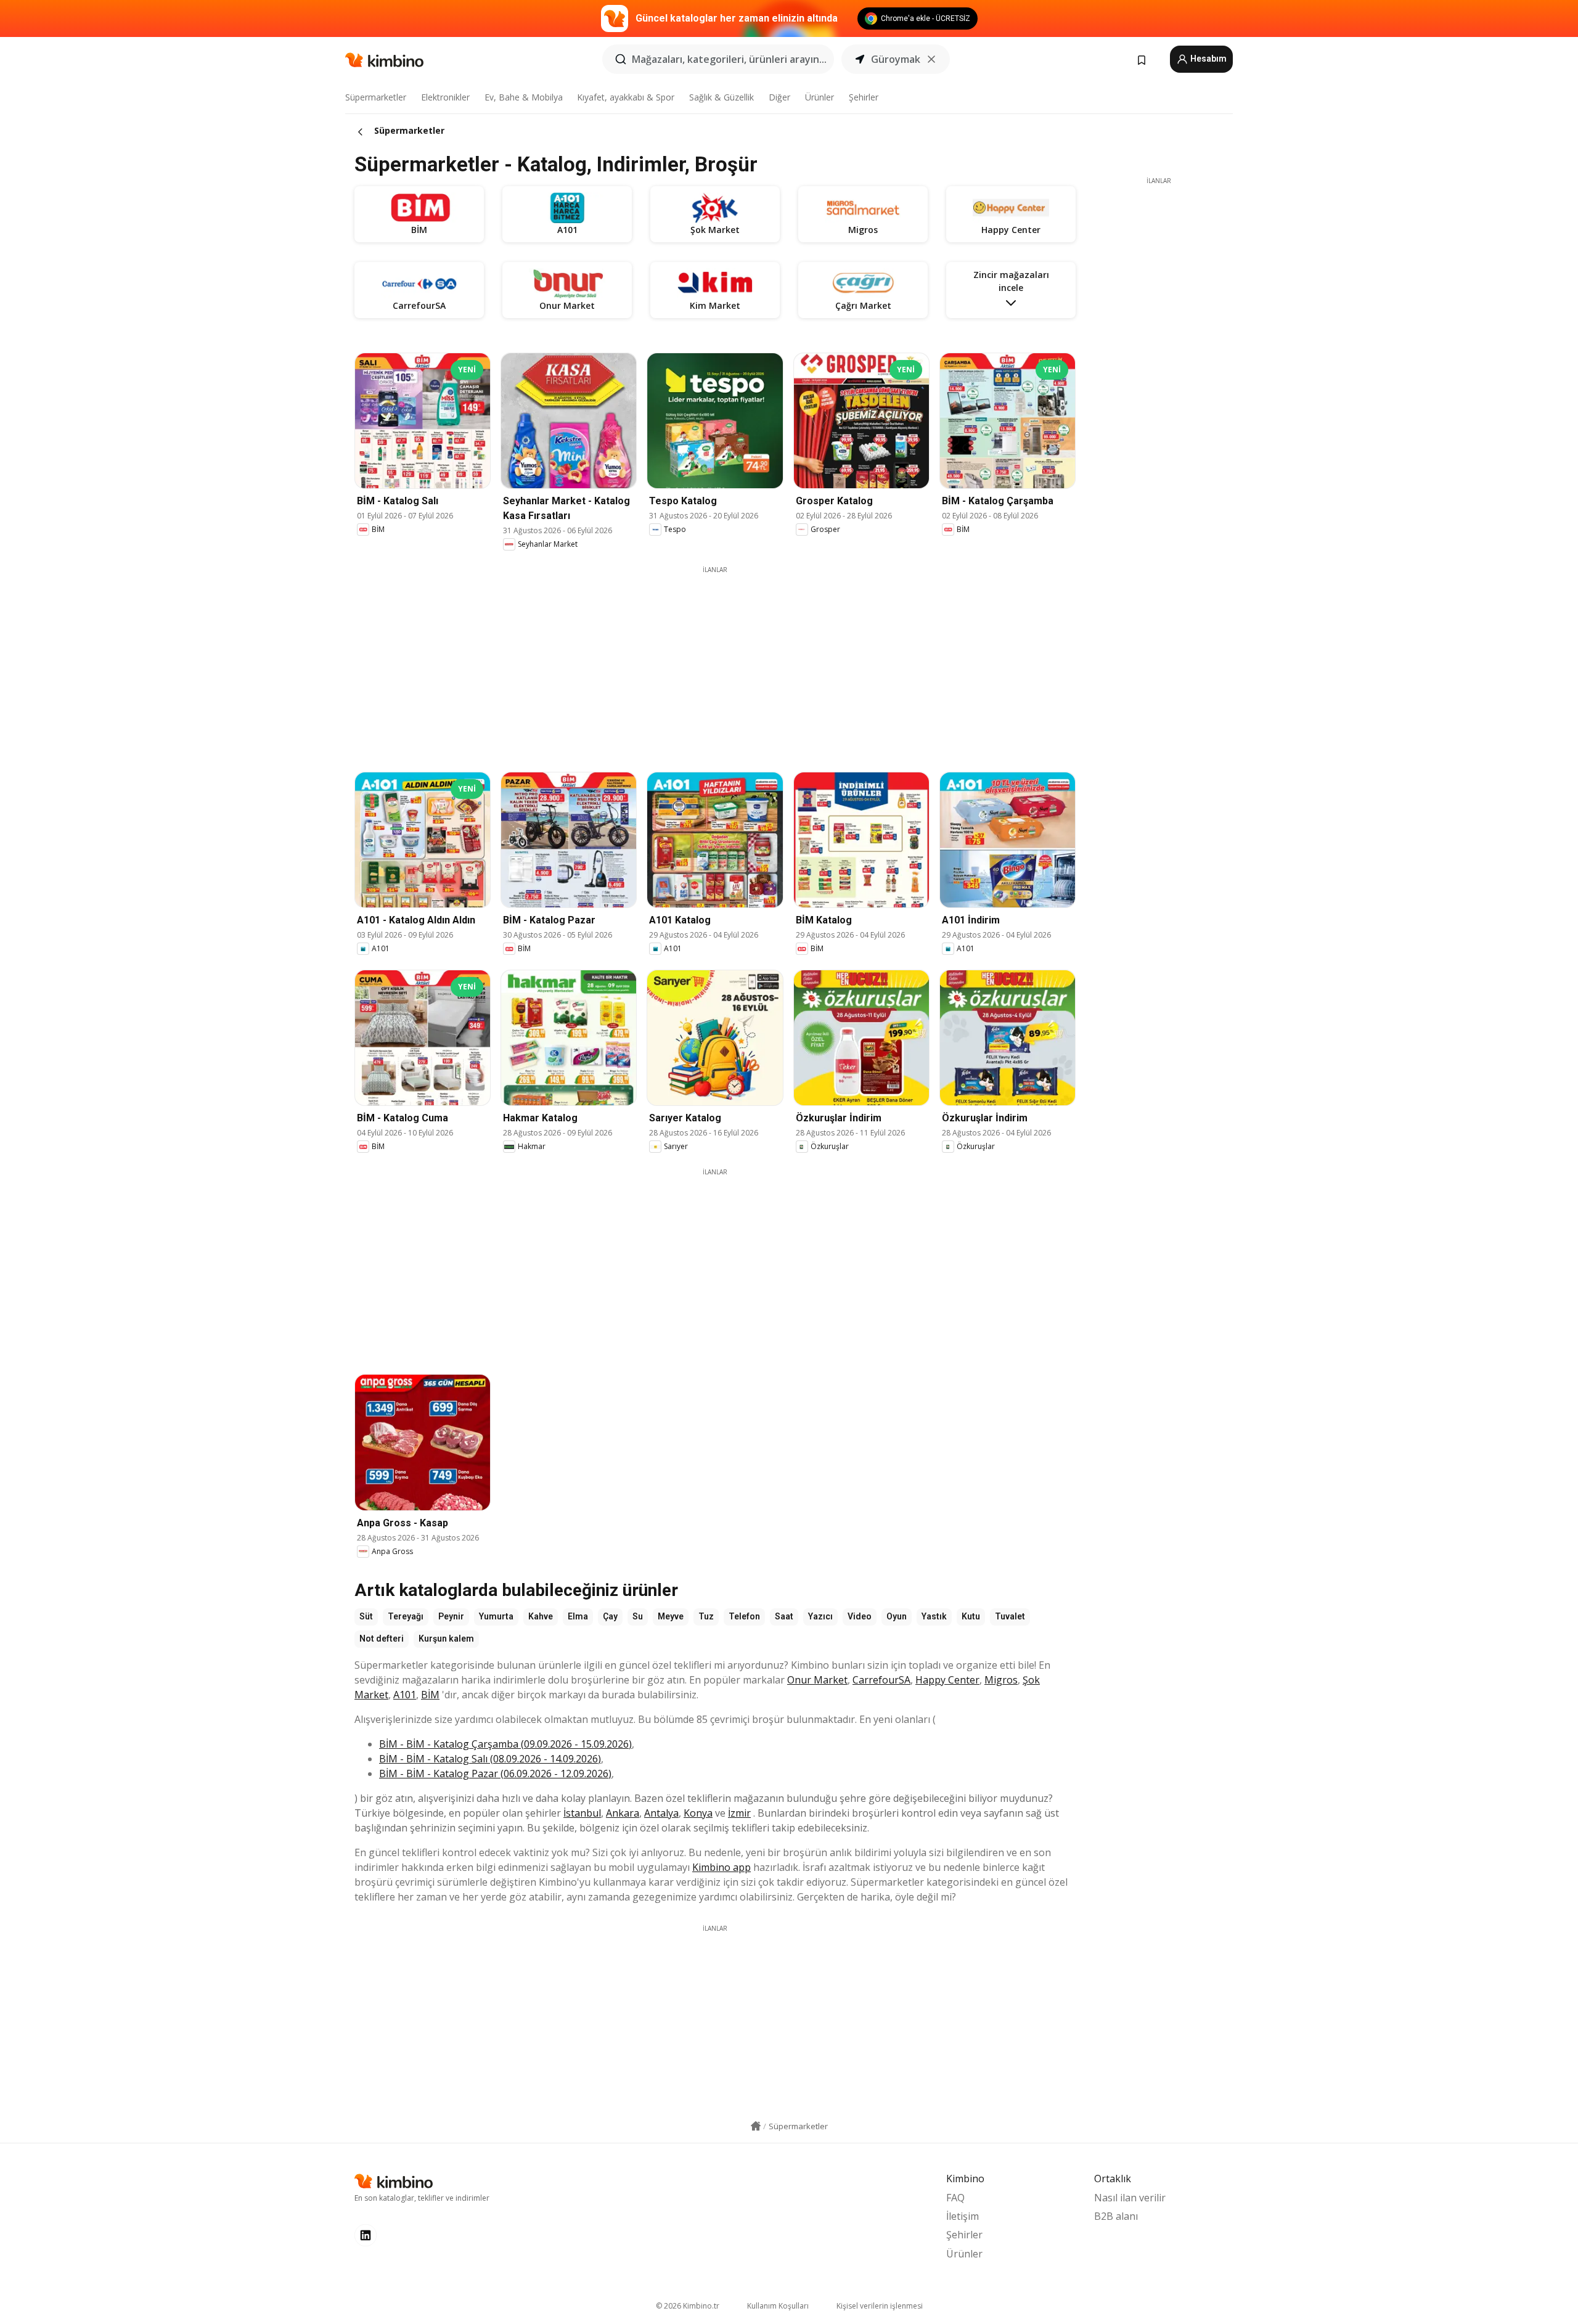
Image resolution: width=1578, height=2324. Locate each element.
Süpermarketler (376, 97)
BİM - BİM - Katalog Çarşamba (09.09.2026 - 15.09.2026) (505, 1744)
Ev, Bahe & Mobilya (524, 97)
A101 (405, 1695)
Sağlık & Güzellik (722, 97)
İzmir (739, 1813)
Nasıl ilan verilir (1130, 2198)
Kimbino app (722, 1867)
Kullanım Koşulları (778, 2306)
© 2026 (688, 2306)
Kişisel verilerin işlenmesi (880, 2306)
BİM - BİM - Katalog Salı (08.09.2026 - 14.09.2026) (490, 1759)
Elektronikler (445, 97)
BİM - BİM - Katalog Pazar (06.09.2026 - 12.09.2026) (495, 1774)
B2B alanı (1116, 2216)
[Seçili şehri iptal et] (931, 59)
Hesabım (1208, 59)
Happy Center (947, 1680)
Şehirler (864, 97)
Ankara (623, 1813)
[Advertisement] (715, 661)
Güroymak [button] (896, 59)
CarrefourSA (881, 1680)
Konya (698, 1813)
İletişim (963, 2216)
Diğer (779, 97)
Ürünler (820, 97)
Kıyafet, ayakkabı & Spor (626, 97)
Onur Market (817, 1680)
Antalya (661, 1813)
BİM (430, 1695)
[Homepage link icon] (756, 2126)
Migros (1001, 1680)
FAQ (955, 2198)
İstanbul (582, 1813)
